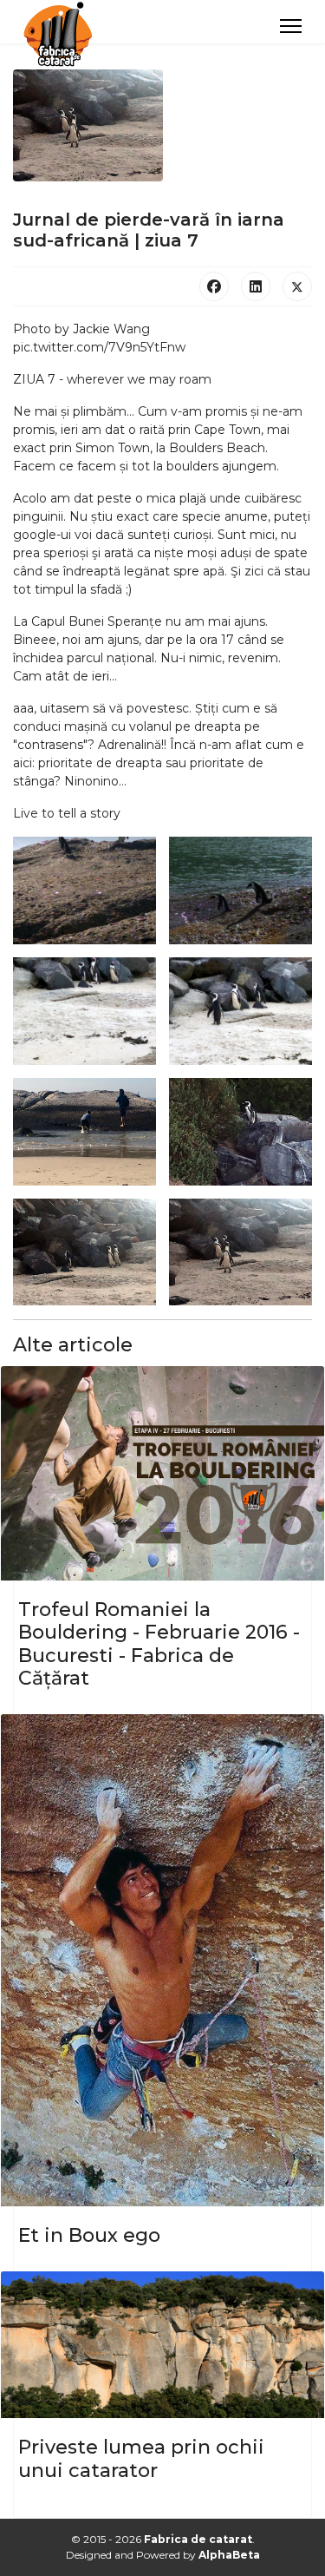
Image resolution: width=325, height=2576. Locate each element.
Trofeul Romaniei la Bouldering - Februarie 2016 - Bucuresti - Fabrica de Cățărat (159, 1644)
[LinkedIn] (256, 286)
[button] (84, 890)
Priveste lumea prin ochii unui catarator (141, 2458)
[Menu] (291, 26)
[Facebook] (214, 286)
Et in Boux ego (89, 2235)
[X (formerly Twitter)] (297, 286)
